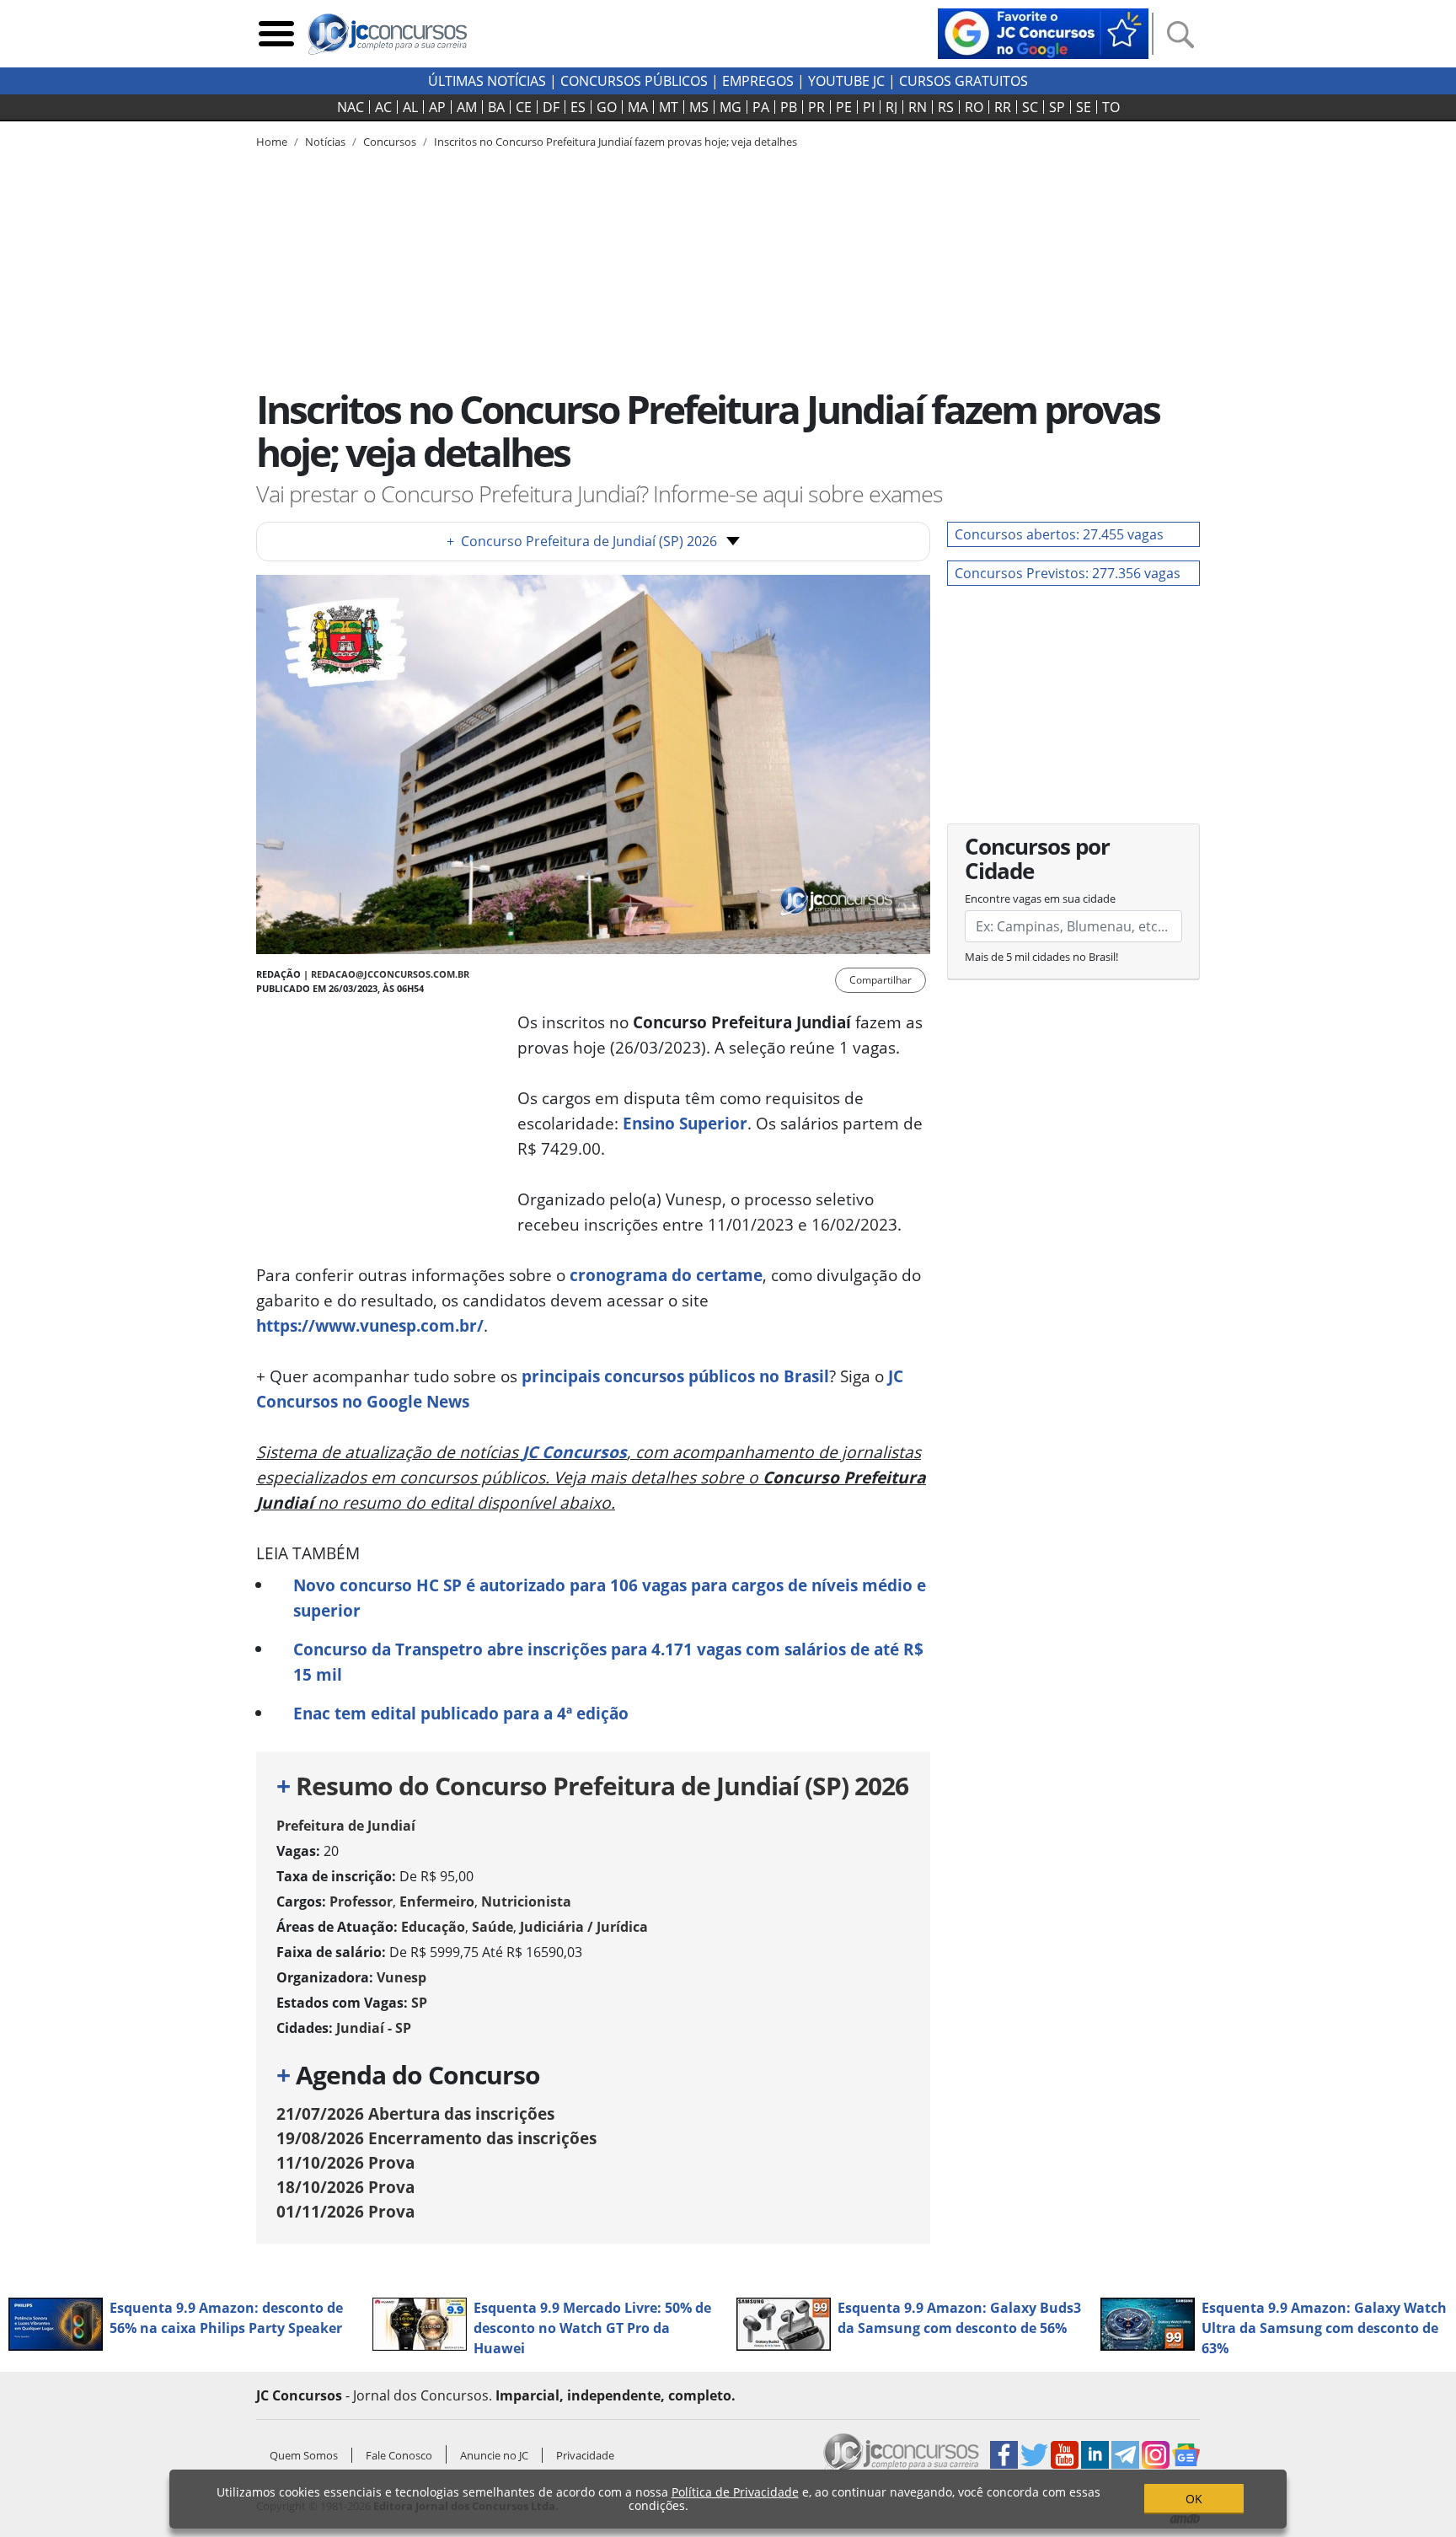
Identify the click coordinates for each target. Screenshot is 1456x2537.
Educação (433, 1927)
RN (918, 107)
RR (1003, 107)
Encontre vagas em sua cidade (1040, 898)
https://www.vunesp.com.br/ (370, 1325)
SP (1057, 107)
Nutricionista (526, 1901)
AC (383, 107)
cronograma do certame (666, 1275)
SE (1084, 107)
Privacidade (585, 2455)
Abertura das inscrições (415, 2113)
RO (974, 107)
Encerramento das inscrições (436, 2138)
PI (869, 107)
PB (789, 107)
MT (669, 107)
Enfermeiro (437, 1901)
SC (1030, 107)
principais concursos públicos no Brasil (675, 1376)
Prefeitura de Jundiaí (346, 1826)
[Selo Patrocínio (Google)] (1043, 32)
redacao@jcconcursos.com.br (390, 974)
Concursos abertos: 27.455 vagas (1059, 534)
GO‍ (607, 107)
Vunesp (401, 1977)
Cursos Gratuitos (964, 81)
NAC (351, 107)
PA (761, 107)
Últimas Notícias (487, 81)
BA (496, 107)
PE (844, 107)
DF (551, 107)
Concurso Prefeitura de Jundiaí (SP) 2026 (582, 541)
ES (578, 107)
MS (699, 107)
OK (1194, 2499)
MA (638, 107)
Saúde (492, 1927)
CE (524, 107)
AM (467, 107)
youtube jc (846, 81)
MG (731, 107)
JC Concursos (575, 1452)
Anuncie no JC (494, 2455)
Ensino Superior (685, 1123)
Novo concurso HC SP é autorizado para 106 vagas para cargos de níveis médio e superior (610, 1598)
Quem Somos (304, 2455)
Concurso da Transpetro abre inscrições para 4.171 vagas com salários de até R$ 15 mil (608, 1662)
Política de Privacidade (735, 2492)
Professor (361, 1901)
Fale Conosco (399, 2455)
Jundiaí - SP (374, 2028)
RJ (891, 107)
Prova (345, 2162)
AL (410, 107)
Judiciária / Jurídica (584, 1927)
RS (946, 107)
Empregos (758, 81)
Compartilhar (881, 980)
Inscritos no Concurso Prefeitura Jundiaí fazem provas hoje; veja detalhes (616, 142)
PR (816, 107)
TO (1111, 107)
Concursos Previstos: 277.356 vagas (1068, 573)
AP (437, 107)
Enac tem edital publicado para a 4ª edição (461, 1713)
